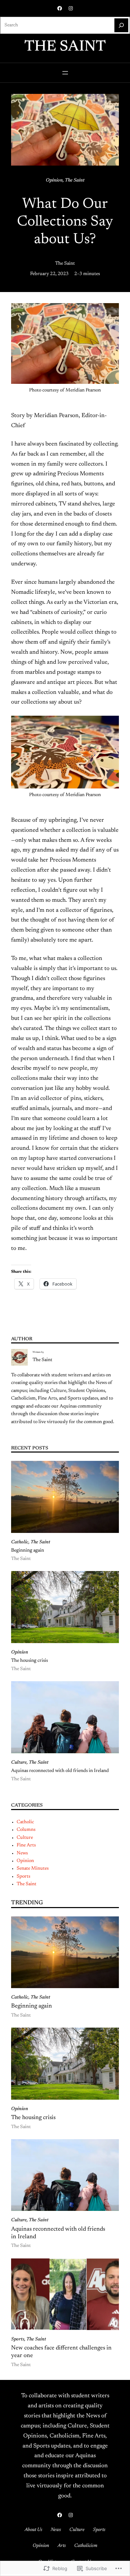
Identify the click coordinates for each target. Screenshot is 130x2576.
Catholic (20, 1542)
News (22, 1853)
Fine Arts (26, 1845)
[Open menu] (65, 73)
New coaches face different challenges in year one (61, 2352)
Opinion (54, 180)
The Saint (65, 47)
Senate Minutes (33, 1869)
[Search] (121, 25)
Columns (26, 1830)
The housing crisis (30, 1661)
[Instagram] (71, 8)
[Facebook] (60, 8)
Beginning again (28, 1551)
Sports (23, 1877)
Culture (19, 1763)
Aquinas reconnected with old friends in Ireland (60, 1771)
